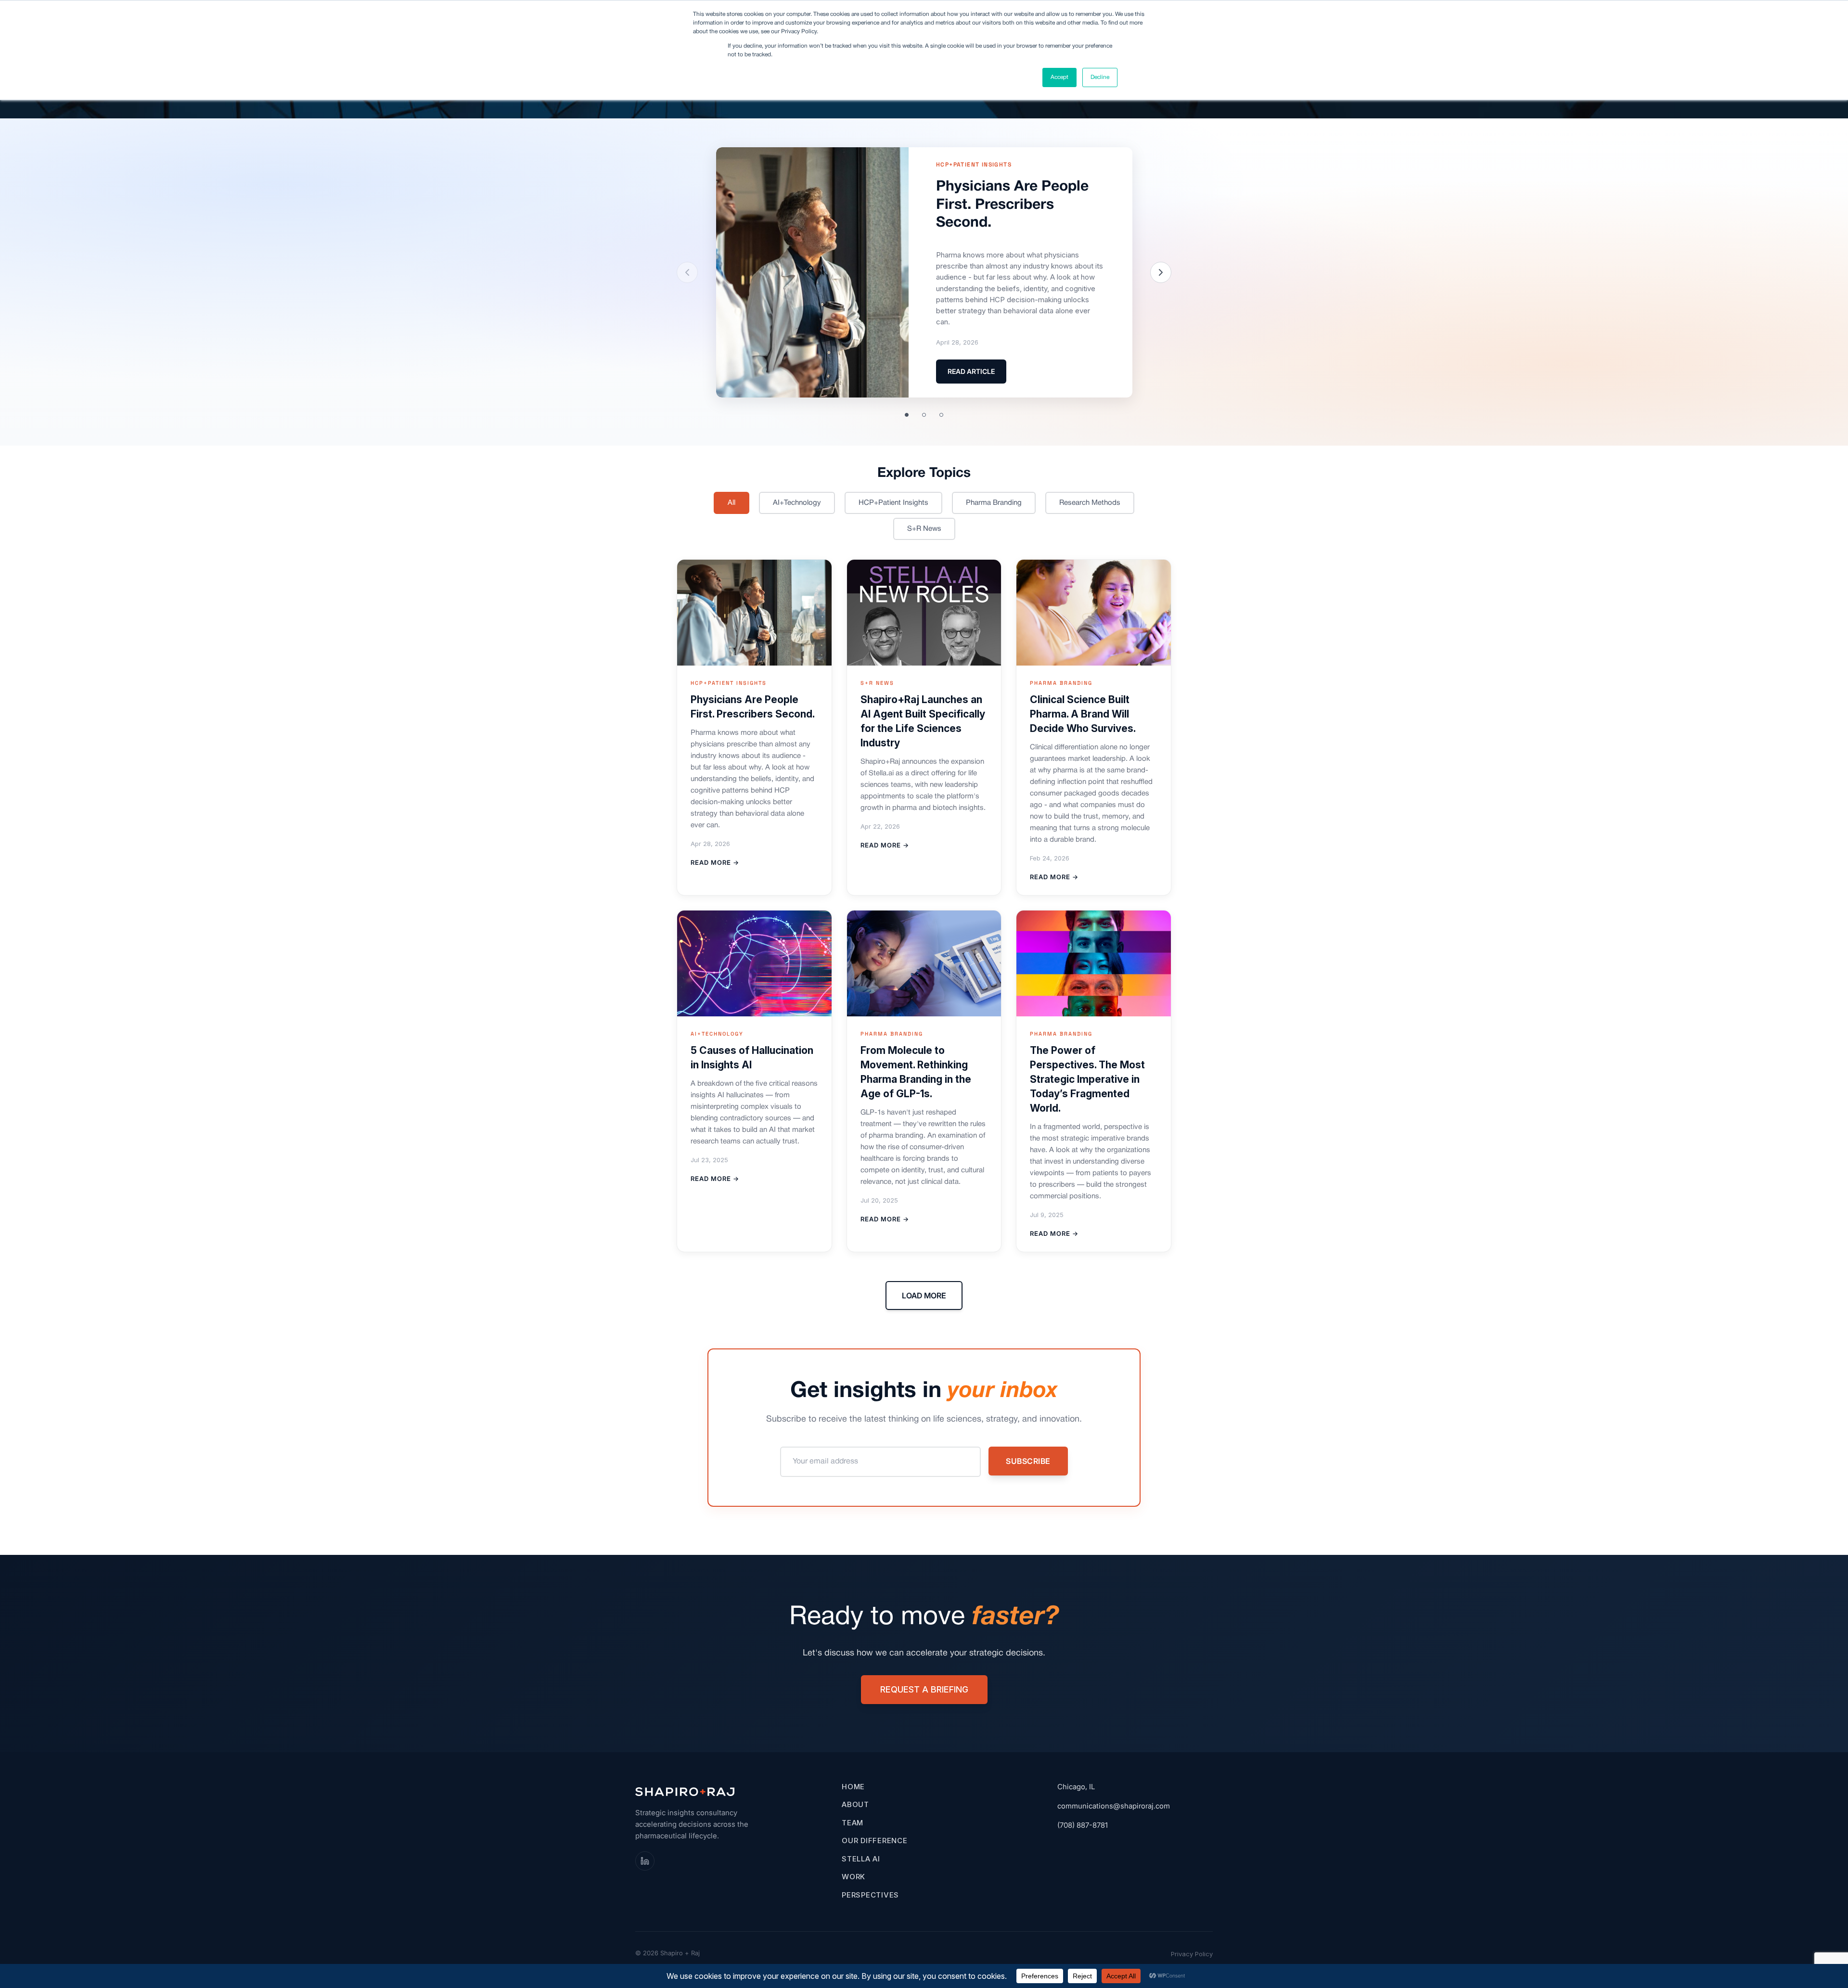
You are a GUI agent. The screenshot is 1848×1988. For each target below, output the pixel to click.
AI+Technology (797, 503)
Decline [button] (1100, 77)
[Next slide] (1161, 272)
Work (853, 1877)
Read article (971, 371)
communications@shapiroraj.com (1114, 1806)
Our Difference (875, 1841)
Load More (924, 1295)
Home (853, 1787)
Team (853, 1823)
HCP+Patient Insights (893, 503)
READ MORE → (715, 862)
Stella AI (861, 1859)
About (855, 1804)
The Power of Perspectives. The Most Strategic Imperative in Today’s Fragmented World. (1087, 1079)
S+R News (924, 529)
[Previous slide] (687, 272)
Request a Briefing (924, 1689)
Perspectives (870, 1895)
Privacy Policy (1192, 1954)
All (731, 503)
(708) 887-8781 (1083, 1825)
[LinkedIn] (645, 1861)
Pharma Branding (994, 503)
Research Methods (1090, 503)
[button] (907, 415)
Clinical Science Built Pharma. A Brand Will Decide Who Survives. (1083, 714)
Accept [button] (1059, 77)
